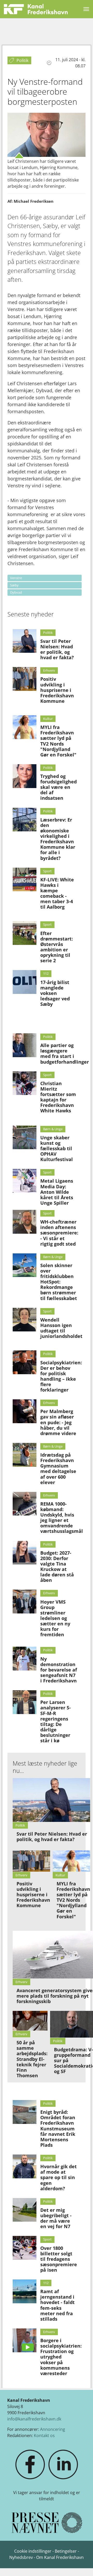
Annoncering (53, 2429)
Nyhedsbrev (21, 2557)
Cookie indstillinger (33, 2551)
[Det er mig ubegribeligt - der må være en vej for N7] (25, 2210)
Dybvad (16, 592)
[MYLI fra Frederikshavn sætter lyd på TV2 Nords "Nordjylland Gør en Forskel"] (25, 727)
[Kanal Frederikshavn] (36, 9)
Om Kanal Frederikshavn (60, 2557)
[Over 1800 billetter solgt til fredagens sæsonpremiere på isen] (25, 2248)
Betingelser (66, 2551)
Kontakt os (44, 2435)
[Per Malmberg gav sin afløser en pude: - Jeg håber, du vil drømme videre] (25, 1411)
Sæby (14, 585)
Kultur (48, 719)
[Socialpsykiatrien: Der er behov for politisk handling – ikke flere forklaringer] (25, 1362)
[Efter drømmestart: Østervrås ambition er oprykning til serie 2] (25, 933)
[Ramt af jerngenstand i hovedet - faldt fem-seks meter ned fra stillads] (25, 2291)
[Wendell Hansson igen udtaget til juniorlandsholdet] (25, 1320)
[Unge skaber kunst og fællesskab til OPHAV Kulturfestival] (25, 1138)
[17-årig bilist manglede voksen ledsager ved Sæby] (25, 982)
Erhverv (49, 670)
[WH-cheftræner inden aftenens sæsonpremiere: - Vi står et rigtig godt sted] (25, 1222)
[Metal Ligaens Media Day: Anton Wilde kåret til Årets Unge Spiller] (25, 1181)
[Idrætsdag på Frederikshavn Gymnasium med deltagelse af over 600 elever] (25, 1455)
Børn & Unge (53, 1129)
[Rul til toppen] (82, 2565)
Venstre (16, 578)
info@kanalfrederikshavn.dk (34, 2419)
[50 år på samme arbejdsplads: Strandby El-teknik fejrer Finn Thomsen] (30, 2021)
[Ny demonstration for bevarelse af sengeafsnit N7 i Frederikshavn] (25, 1659)
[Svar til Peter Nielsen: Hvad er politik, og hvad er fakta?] (25, 641)
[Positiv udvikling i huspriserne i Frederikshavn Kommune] (25, 679)
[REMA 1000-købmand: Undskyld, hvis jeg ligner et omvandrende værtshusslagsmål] (25, 1504)
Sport (47, 871)
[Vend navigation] (86, 9)
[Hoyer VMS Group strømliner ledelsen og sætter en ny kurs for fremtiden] (25, 1602)
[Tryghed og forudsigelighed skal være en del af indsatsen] (25, 776)
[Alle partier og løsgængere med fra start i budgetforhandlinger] (25, 1045)
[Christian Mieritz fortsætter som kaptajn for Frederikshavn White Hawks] (25, 1083)
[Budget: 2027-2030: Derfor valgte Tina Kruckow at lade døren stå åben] (25, 1553)
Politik (48, 633)
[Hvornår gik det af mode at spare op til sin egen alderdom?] (25, 2166)
